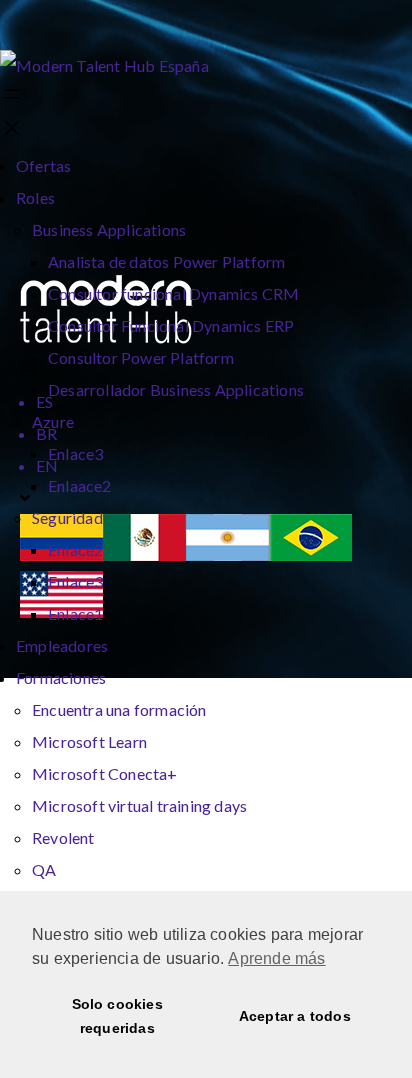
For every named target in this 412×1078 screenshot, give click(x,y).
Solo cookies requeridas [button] (117, 1016)
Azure (53, 421)
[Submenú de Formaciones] (112, 679)
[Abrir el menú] (12, 95)
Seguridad (67, 517)
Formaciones (61, 677)
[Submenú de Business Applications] (192, 231)
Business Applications (109, 229)
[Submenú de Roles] (61, 199)
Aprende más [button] (276, 958)
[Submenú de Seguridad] (109, 519)
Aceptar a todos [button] (295, 1016)
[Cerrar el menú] (12, 129)
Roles (35, 197)
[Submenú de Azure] (80, 423)
